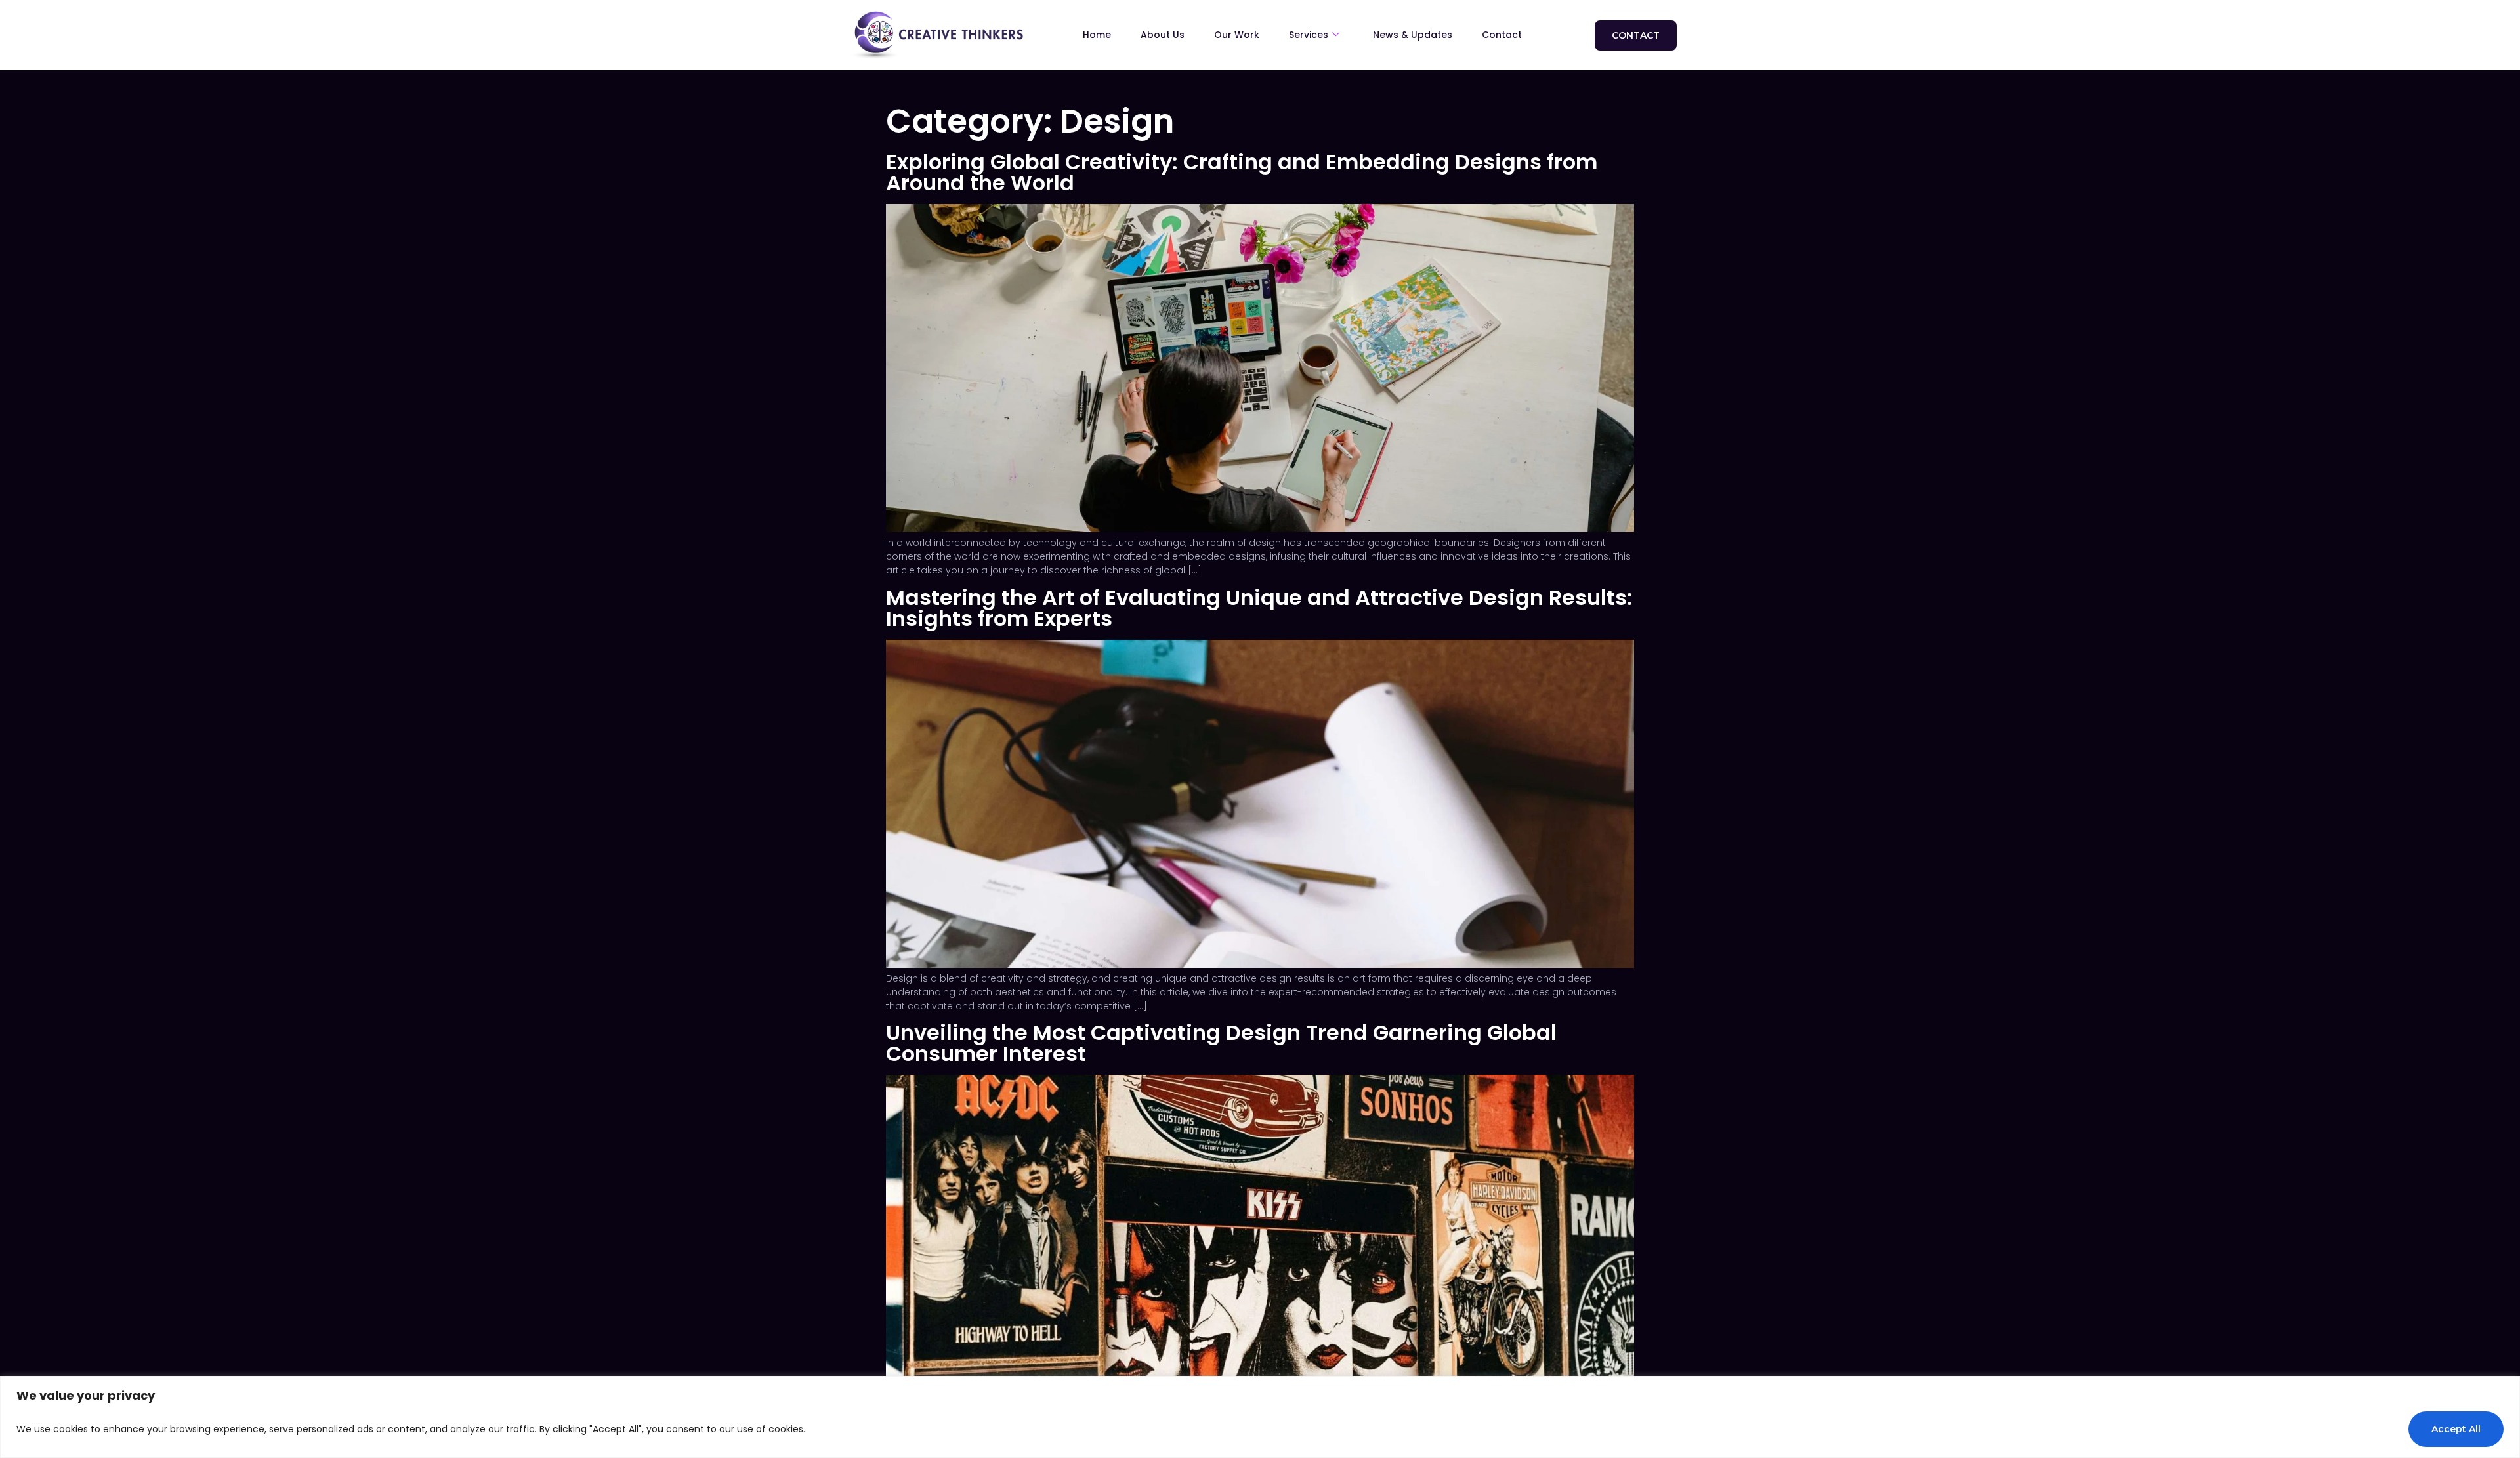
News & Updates (1413, 35)
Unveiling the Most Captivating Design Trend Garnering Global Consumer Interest (1221, 1043)
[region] (1260, 1417)
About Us (1163, 35)
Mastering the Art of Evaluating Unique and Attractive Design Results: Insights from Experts (1259, 608)
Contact (1502, 35)
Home (1097, 35)
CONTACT (1636, 35)
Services (1309, 35)
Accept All (2456, 1429)
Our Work (1237, 35)
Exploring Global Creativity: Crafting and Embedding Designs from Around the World (1242, 172)
